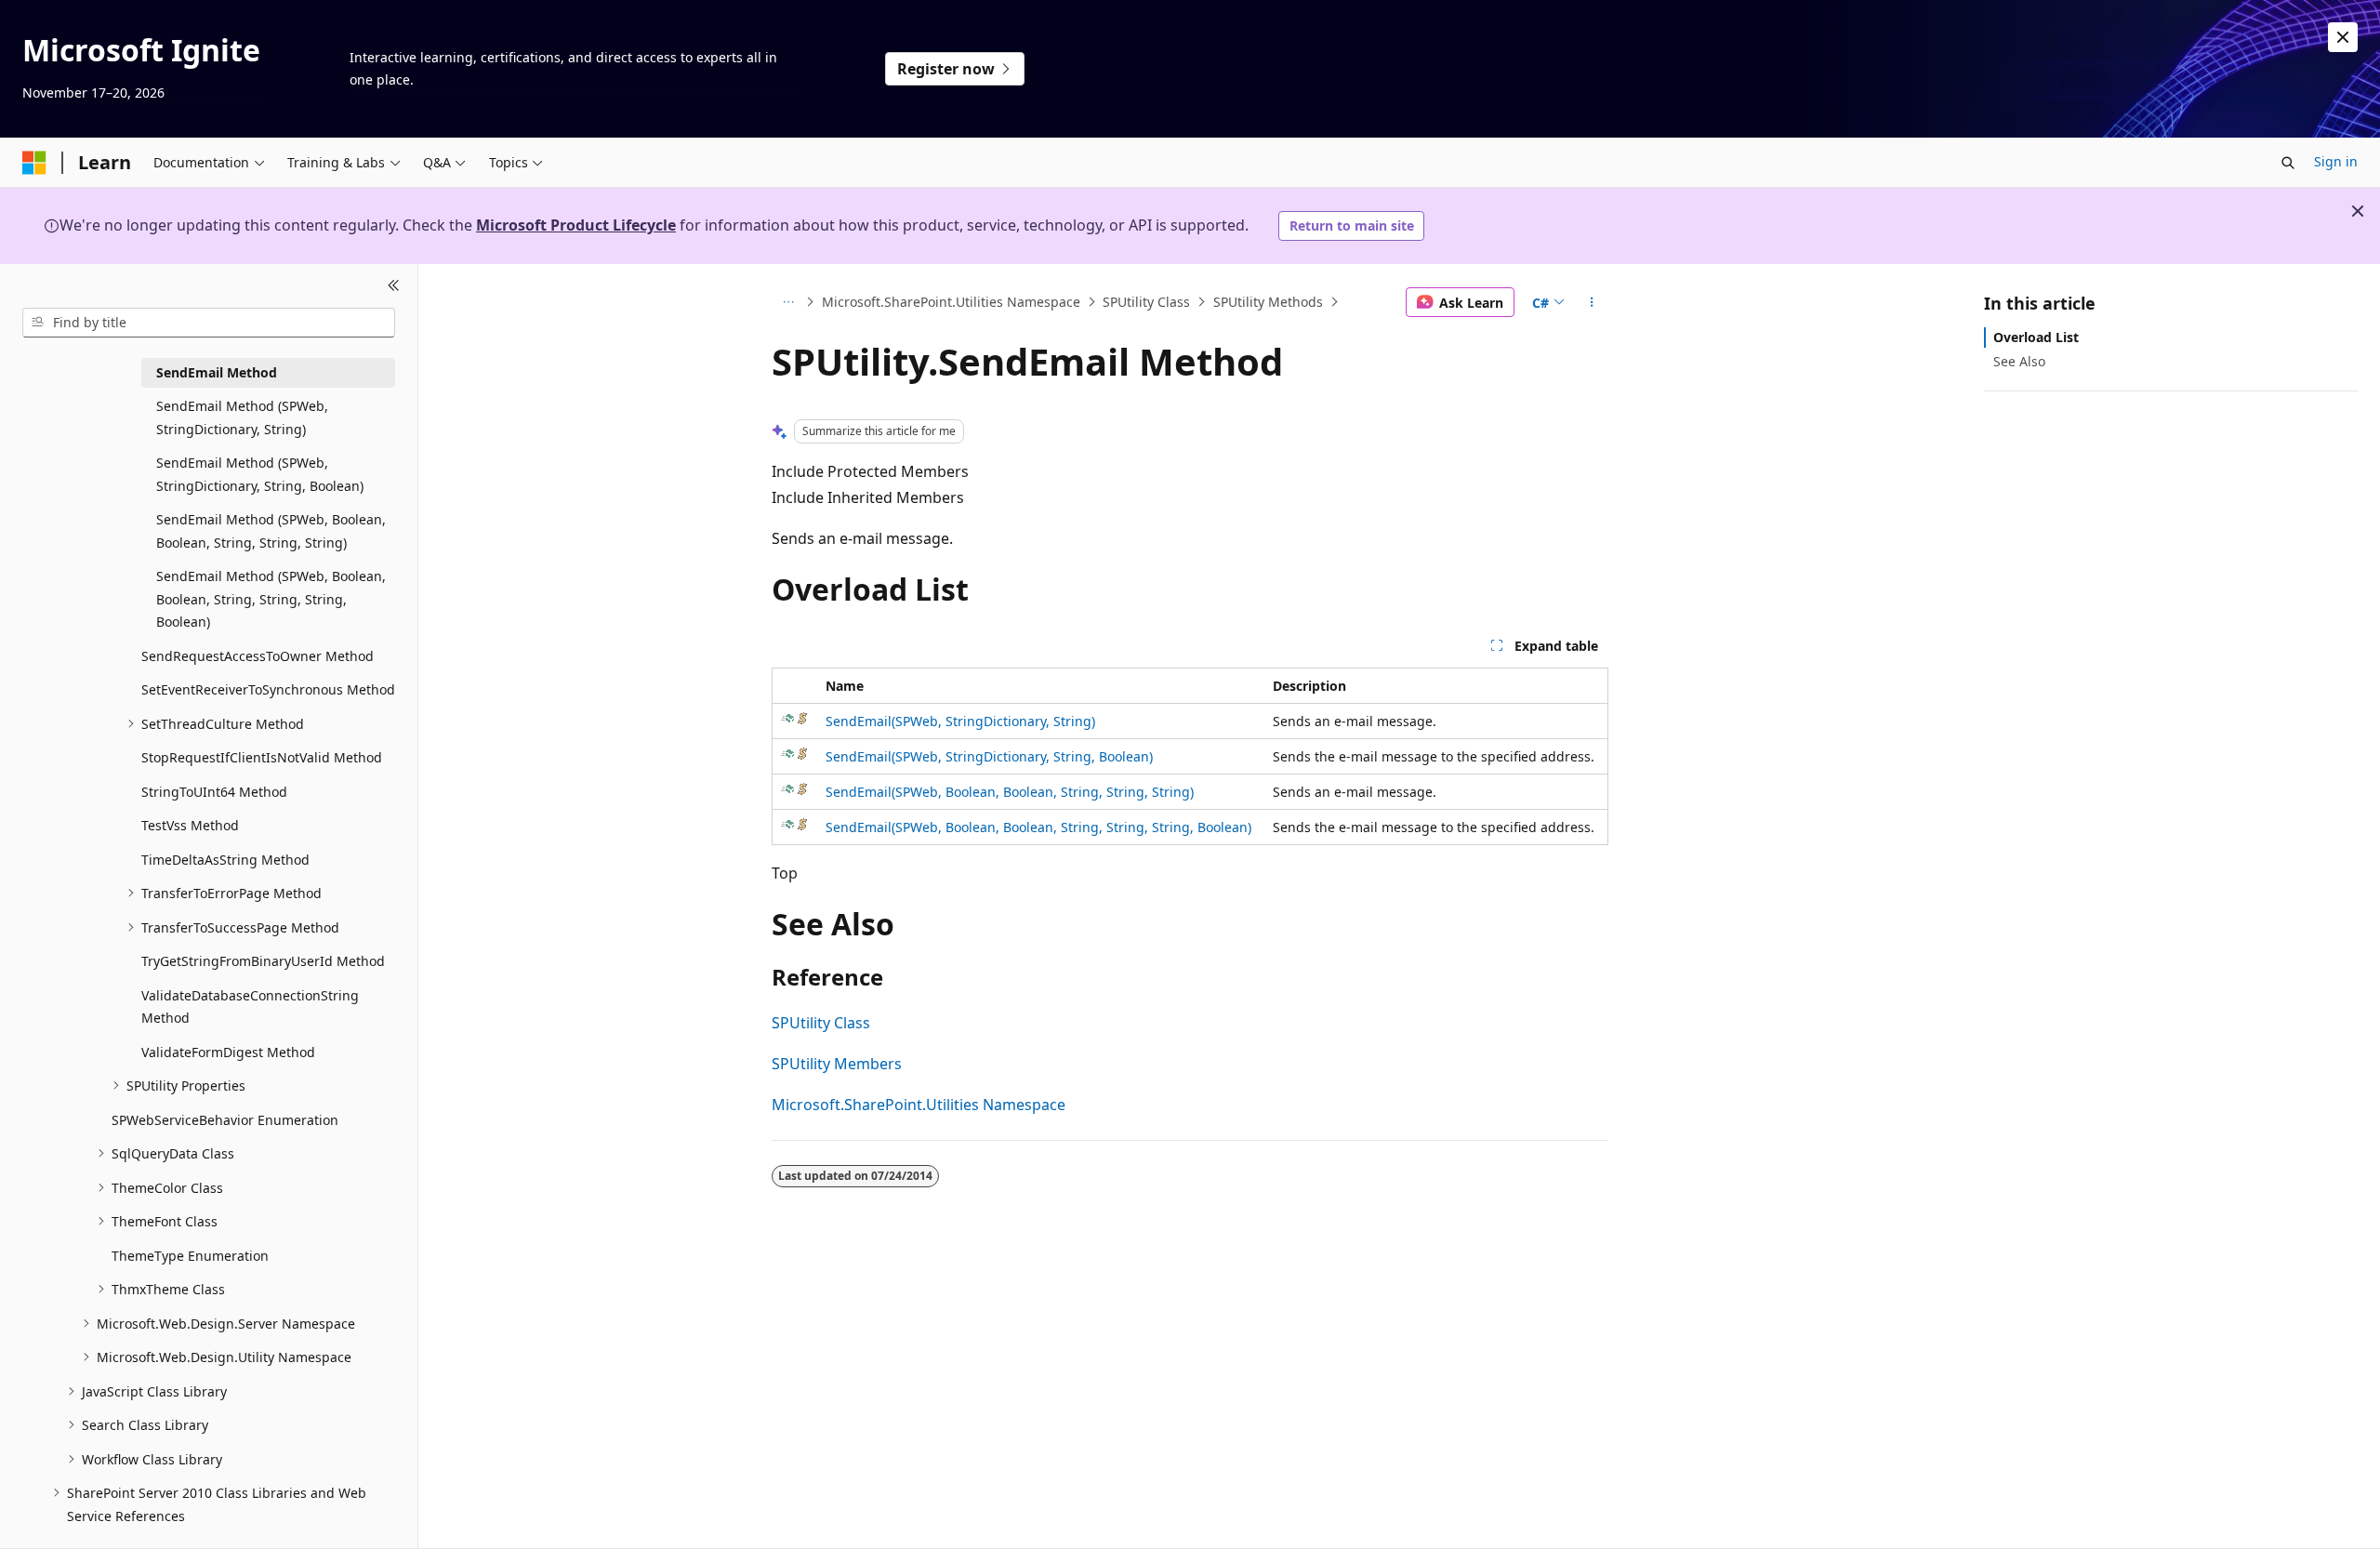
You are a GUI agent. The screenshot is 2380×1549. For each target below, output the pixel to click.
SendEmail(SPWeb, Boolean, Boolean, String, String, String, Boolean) (1038, 827)
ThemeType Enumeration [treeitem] (190, 1256)
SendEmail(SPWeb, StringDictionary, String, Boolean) (989, 756)
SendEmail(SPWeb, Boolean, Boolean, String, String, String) (1010, 792)
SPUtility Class (1146, 302)
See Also (2019, 361)
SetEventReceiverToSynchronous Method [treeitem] (268, 689)
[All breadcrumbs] (788, 302)
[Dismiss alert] (2343, 37)
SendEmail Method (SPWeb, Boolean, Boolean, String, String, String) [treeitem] (271, 531)
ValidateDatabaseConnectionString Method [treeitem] (250, 1007)
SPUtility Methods (1268, 302)
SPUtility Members (837, 1064)
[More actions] (1592, 302)
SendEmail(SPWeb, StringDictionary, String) (960, 721)
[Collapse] (394, 286)
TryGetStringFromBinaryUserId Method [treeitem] (263, 961)
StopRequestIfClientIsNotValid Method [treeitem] (262, 757)
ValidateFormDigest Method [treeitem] (228, 1052)
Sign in (2336, 161)
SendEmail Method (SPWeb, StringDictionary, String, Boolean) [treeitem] (260, 474)
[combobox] (209, 323)
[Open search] (2288, 163)
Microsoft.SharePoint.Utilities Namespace (951, 302)
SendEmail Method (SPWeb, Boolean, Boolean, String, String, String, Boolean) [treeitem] (271, 599)
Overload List (2036, 337)
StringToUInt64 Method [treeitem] (214, 792)
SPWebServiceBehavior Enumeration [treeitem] (225, 1120)
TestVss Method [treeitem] (190, 825)
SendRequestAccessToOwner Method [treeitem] (258, 656)
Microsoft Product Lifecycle (576, 225)
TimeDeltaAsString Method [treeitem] (225, 860)
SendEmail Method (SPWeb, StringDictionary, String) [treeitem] (242, 417)
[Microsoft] (34, 163)
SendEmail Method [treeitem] (217, 372)
